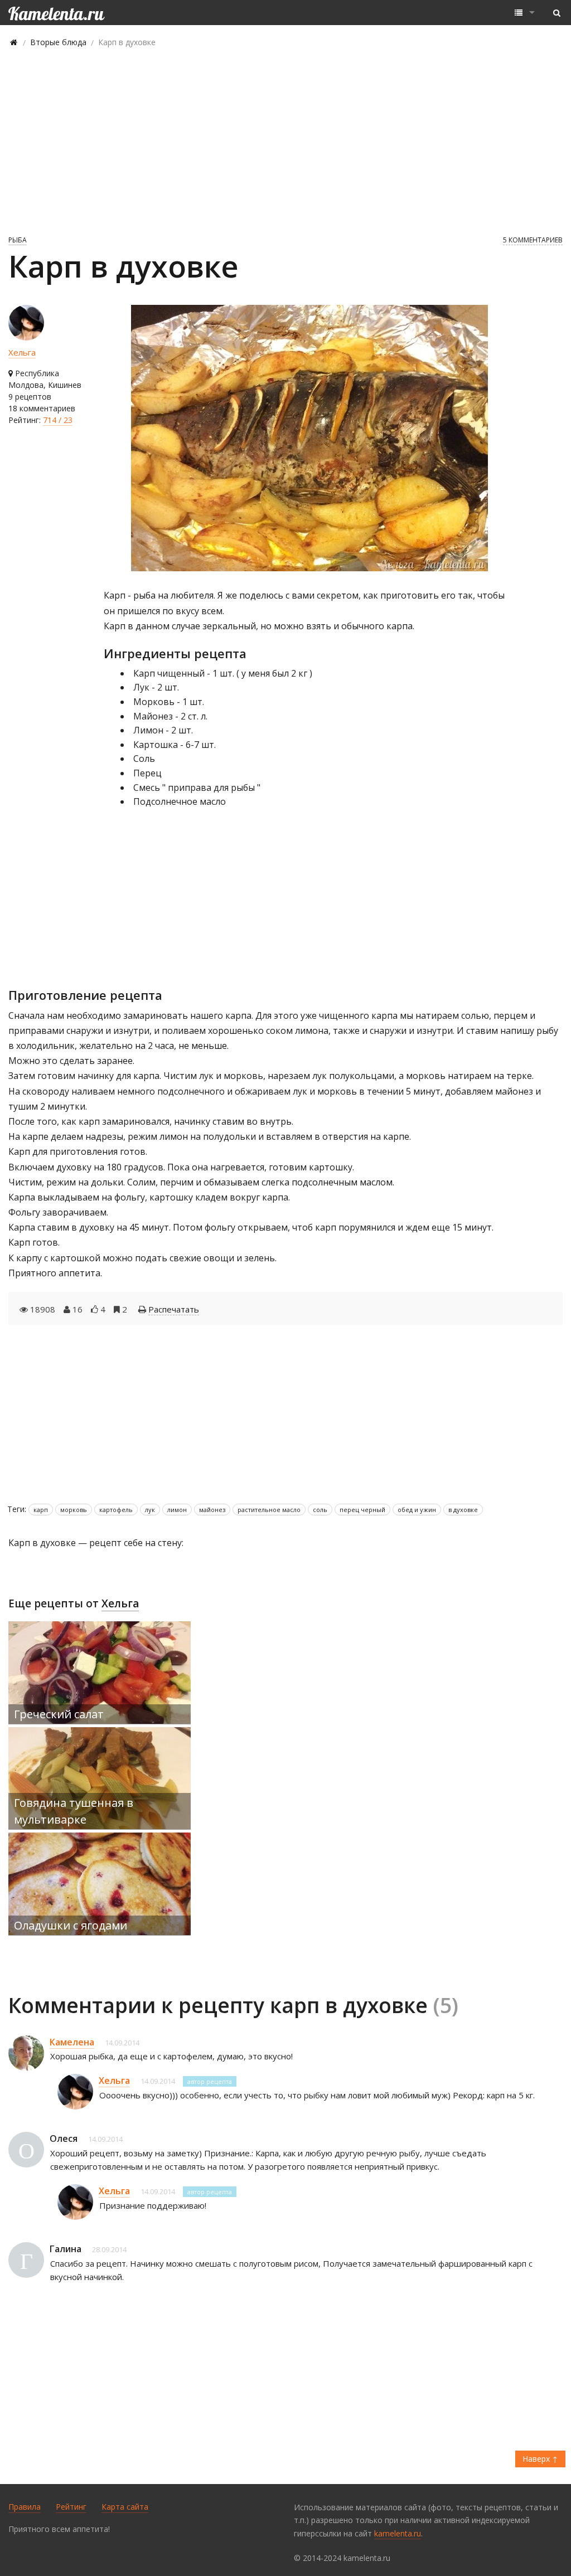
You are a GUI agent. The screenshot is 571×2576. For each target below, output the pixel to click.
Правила (25, 2507)
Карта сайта (125, 2507)
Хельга (22, 352)
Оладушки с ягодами (71, 1925)
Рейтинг (71, 2507)
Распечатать (174, 1309)
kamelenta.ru (398, 2533)
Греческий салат (59, 1714)
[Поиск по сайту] (557, 13)
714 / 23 (58, 420)
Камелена (72, 2042)
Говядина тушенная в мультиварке (74, 1811)
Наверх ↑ (540, 2459)
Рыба (18, 240)
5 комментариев (533, 240)
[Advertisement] (285, 140)
